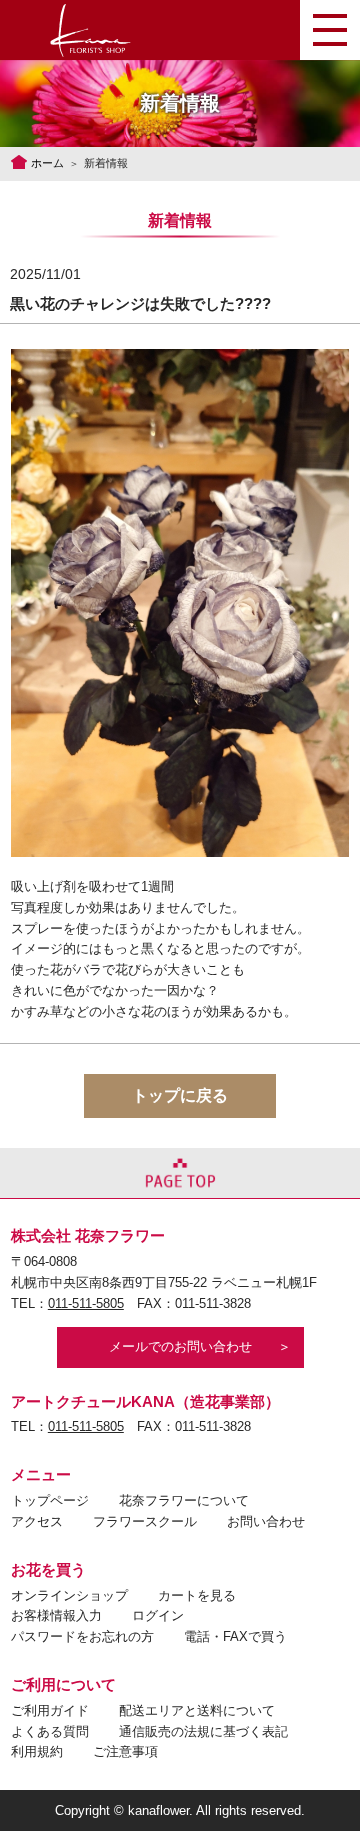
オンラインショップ (69, 1595)
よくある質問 (50, 1731)
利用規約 (37, 1751)
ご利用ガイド (50, 1710)
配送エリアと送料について (197, 1710)
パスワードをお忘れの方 (82, 1636)
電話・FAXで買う (235, 1636)
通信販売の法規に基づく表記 (203, 1731)
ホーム (47, 163)
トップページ (50, 1500)
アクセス (37, 1521)
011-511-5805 (86, 1303)
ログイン (158, 1615)
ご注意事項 (125, 1751)
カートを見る (197, 1595)
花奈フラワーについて (184, 1500)
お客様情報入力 (56, 1615)
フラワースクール (145, 1521)
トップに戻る (180, 1095)
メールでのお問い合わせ (180, 1346)
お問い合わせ (266, 1521)
